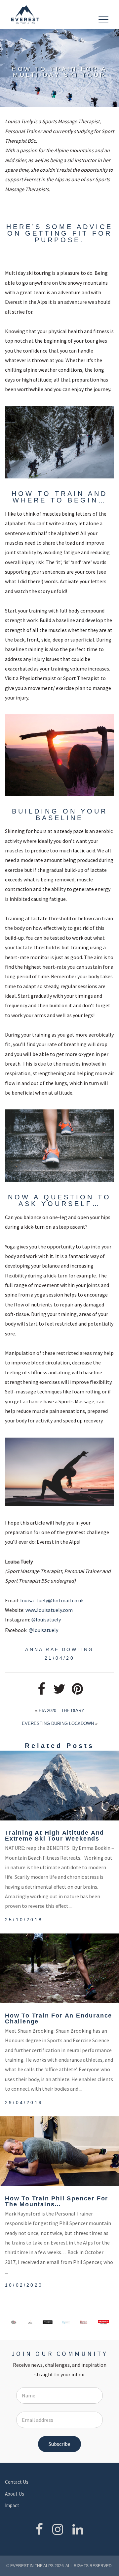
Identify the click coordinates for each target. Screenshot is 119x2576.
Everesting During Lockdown (58, 1723)
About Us (15, 2494)
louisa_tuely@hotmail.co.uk (52, 1600)
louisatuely (46, 1619)
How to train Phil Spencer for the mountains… (57, 2201)
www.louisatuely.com (49, 1610)
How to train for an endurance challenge (59, 2018)
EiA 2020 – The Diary (61, 1711)
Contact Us (17, 2482)
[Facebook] (39, 2529)
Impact (12, 2505)
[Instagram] (58, 2529)
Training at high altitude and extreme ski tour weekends (55, 1836)
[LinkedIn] (78, 2529)
